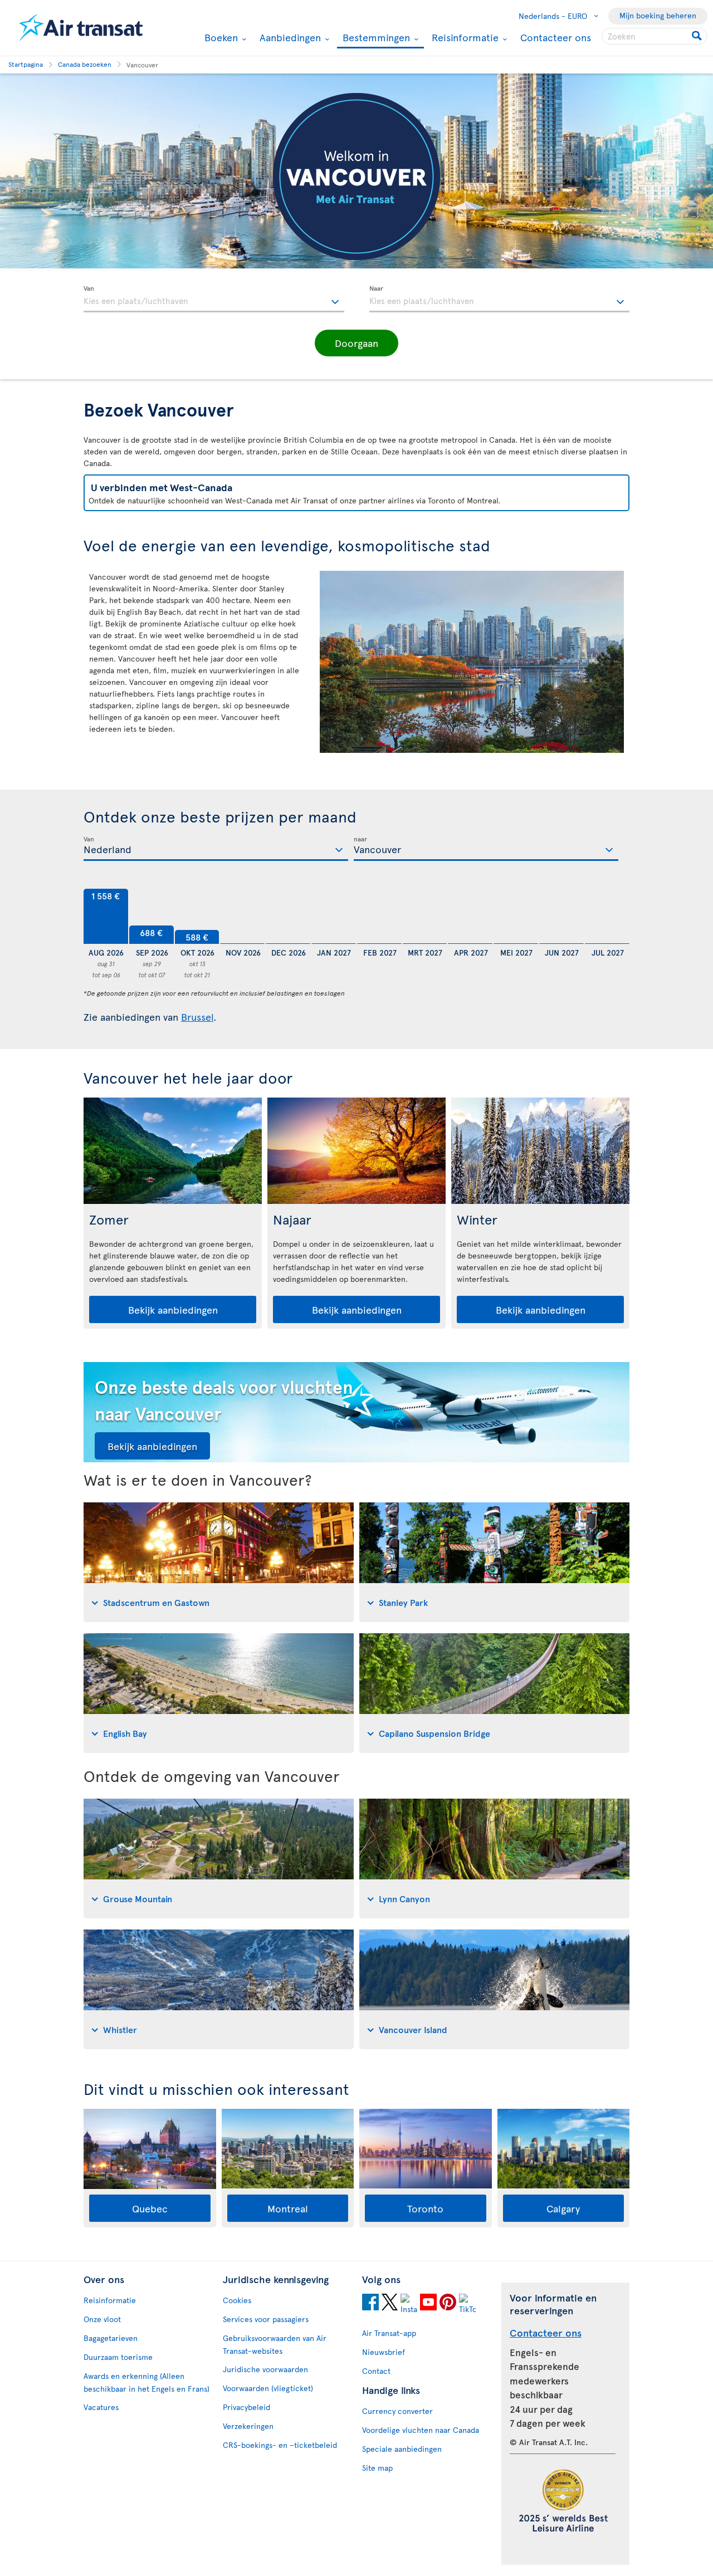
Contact (376, 2371)
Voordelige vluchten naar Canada (421, 2430)
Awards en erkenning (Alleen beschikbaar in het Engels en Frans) (146, 2382)
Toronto (425, 2208)
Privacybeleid (246, 2407)
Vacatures (101, 2407)
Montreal (288, 2208)
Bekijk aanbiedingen (173, 1309)
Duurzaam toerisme (118, 2357)
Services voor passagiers (266, 2319)
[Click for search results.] (698, 36)
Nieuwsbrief (384, 2352)
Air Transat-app (389, 2333)
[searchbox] (655, 36)
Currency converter (397, 2411)
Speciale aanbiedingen (402, 2449)
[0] (242, 917)
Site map (377, 2468)
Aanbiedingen (289, 37)
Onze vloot (102, 2319)
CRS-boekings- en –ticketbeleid (280, 2445)
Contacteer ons (556, 37)
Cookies (237, 2300)
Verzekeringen (248, 2426)
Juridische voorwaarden (265, 2369)
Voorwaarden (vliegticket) (268, 2388)
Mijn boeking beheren (658, 15)
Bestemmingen (375, 38)
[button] (356, 343)
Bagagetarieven (111, 2338)
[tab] (219, 1562)
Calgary (563, 2208)
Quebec (150, 2208)
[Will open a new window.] (370, 2304)
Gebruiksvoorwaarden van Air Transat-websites (275, 2344)
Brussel (197, 1017)
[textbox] (214, 299)
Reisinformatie (464, 37)
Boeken (220, 37)
